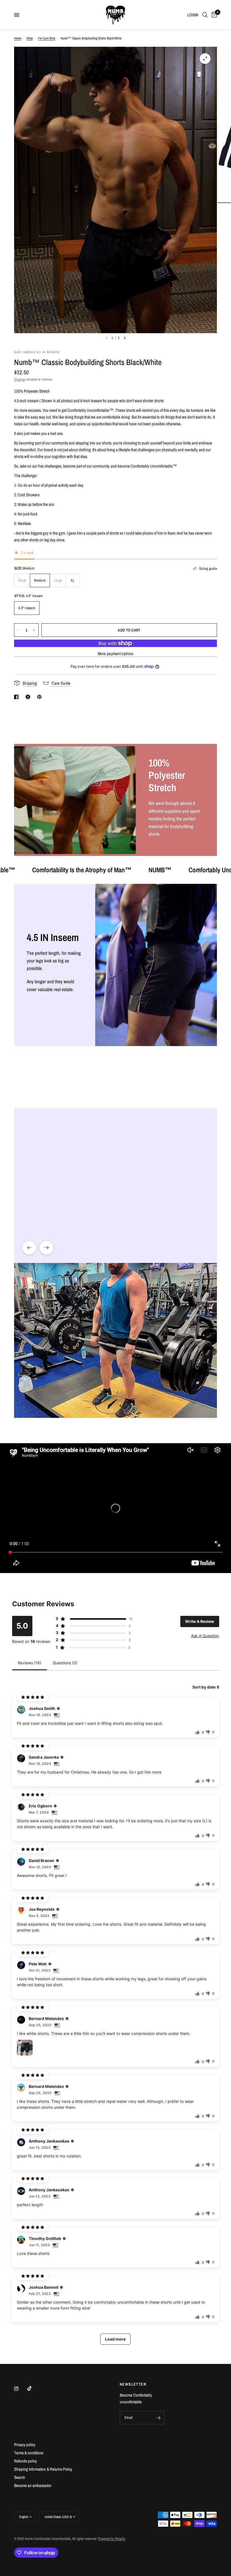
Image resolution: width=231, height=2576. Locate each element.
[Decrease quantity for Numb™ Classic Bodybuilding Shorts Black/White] (19, 630)
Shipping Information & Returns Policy (43, 2469)
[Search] (205, 15)
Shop (30, 38)
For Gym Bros (47, 38)
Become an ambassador (33, 2485)
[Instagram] (20, 2389)
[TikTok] (34, 2388)
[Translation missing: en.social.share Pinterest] (41, 697)
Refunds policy (25, 2461)
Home (18, 38)
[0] (213, 15)
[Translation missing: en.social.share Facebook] (17, 697)
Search (20, 2477)
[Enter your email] (159, 2418)
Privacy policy (25, 2445)
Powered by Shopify (112, 2539)
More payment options (116, 654)
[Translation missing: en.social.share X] (29, 697)
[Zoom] (205, 59)
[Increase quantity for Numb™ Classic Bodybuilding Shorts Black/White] (34, 630)
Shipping (19, 379)
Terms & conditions (29, 2453)
